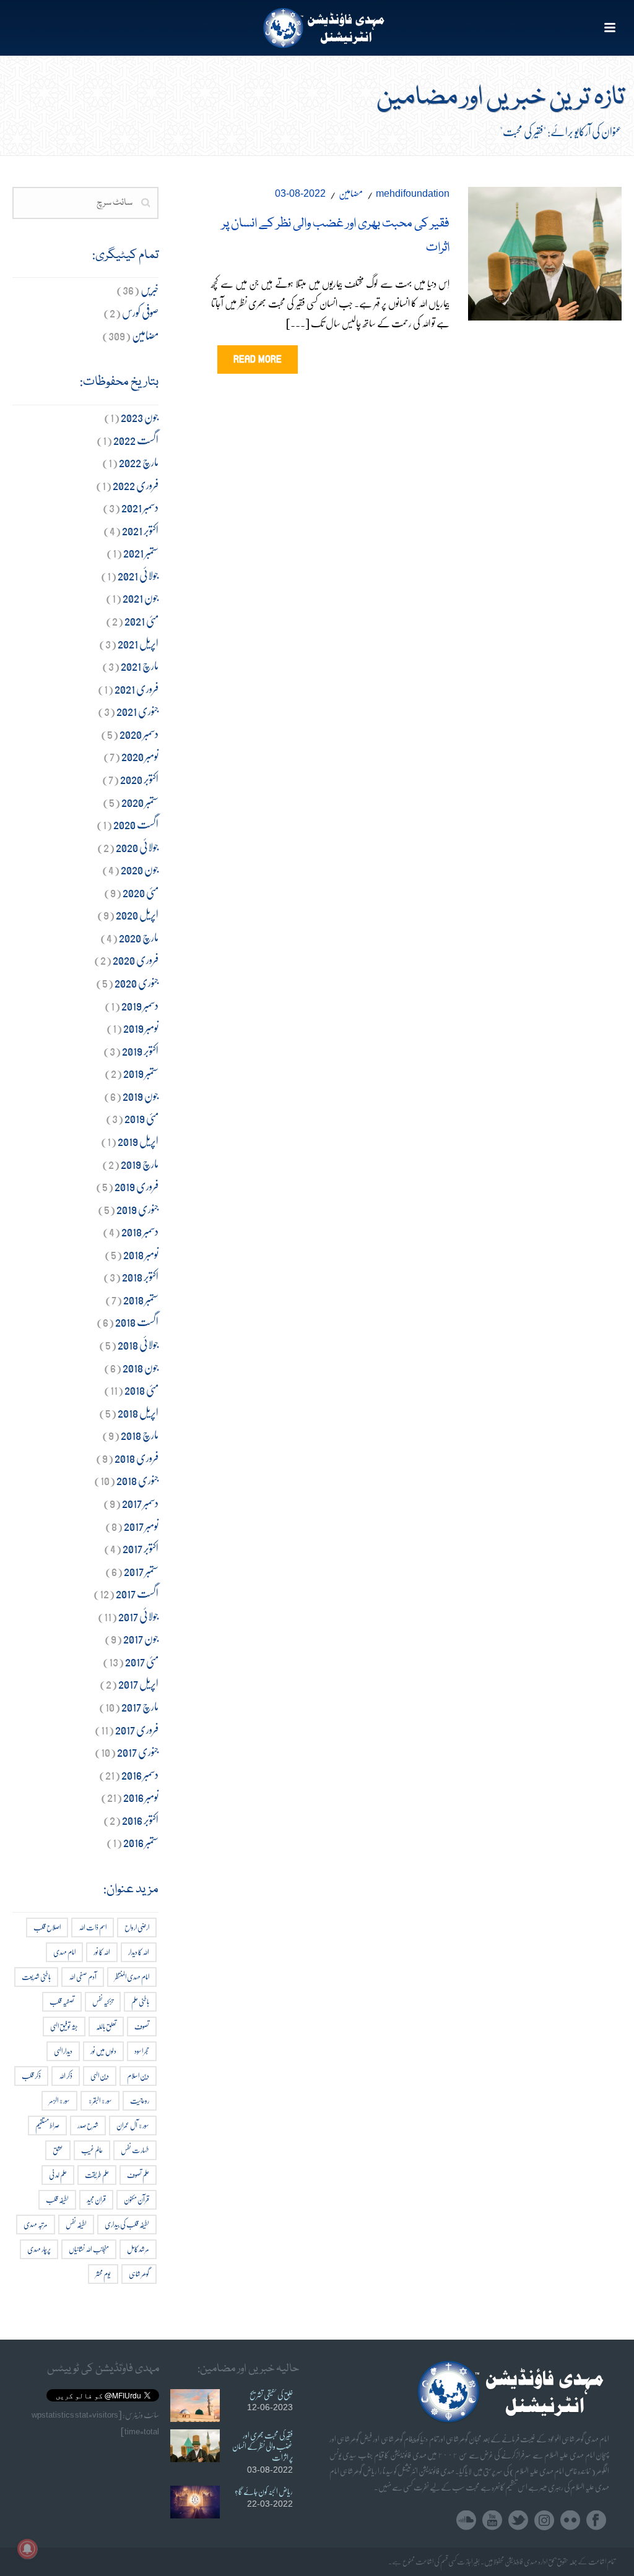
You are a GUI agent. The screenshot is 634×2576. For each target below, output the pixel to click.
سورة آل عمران (133, 2125)
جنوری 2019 (137, 1209)
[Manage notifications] (27, 2549)
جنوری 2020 (137, 982)
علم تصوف (138, 2175)
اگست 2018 (137, 1321)
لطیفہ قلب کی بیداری (127, 2224)
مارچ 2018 (140, 1435)
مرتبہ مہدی (36, 2224)
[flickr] (570, 2521)
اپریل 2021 (138, 643)
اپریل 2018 (138, 1412)
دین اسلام (138, 2076)
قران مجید (96, 2199)
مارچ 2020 (139, 937)
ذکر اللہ (66, 2076)
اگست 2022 (136, 440)
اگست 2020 (136, 824)
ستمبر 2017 (141, 1571)
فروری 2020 (136, 959)
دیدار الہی (63, 2051)
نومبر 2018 (141, 1254)
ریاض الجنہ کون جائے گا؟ (264, 2491)
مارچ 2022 (139, 462)
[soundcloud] (466, 2521)
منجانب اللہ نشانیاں (89, 2249)
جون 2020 (140, 869)
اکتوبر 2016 (140, 1820)
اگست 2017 (137, 1593)
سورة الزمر (59, 2100)
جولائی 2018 (138, 1344)
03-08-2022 (300, 193)
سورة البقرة (100, 2100)
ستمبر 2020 (140, 802)
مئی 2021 (141, 620)
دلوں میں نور (103, 2051)
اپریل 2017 (138, 1683)
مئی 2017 (142, 1661)
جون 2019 (141, 1096)
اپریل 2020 (137, 914)
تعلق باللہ (106, 2026)
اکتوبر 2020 (139, 779)
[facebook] (596, 2521)
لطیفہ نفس (76, 2224)
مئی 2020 (141, 892)
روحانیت (140, 2100)
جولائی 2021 (138, 575)
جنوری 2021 (137, 711)
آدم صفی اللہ (83, 1977)
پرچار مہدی (39, 2249)
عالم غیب (92, 2150)
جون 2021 (141, 597)
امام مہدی (64, 1952)
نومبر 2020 (140, 756)
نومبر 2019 (141, 1027)
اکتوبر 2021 (140, 530)
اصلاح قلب (47, 1927)
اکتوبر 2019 (140, 1050)
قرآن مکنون (137, 2199)
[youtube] (492, 2521)
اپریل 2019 (138, 1141)
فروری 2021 (137, 688)
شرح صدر (88, 2125)
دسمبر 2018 (140, 1231)
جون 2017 (141, 1638)
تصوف (142, 2026)
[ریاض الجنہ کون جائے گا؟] (195, 2502)
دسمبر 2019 (140, 1005)
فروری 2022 (136, 485)
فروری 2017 (137, 1729)
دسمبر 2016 (140, 1774)
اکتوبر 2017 (141, 1548)
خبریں (150, 289)
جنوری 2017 (138, 1751)
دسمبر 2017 (140, 1503)
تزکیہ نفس (103, 2001)
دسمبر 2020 (139, 734)
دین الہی (100, 2076)
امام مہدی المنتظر (132, 1977)
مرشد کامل (138, 2249)
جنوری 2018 (137, 1480)
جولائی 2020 (137, 847)
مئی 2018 (141, 1389)
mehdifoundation (413, 193)
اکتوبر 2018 (140, 1276)
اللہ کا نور (102, 1952)
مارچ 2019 (140, 1164)
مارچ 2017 (140, 1706)
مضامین (351, 193)
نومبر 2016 (141, 1797)
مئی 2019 (141, 1118)
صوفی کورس (140, 312)
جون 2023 (140, 417)
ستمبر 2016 (141, 1842)
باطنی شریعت (36, 1977)
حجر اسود (142, 2051)
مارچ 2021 (140, 666)
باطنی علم (140, 2001)
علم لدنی (58, 2175)
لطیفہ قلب (57, 2199)
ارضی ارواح (137, 1927)
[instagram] (544, 2521)
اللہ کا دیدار (139, 1952)
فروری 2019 (137, 1186)
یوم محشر (103, 2274)
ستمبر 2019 (141, 1073)
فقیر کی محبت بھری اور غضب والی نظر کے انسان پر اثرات (263, 2446)
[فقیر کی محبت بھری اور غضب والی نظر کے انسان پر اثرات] (545, 251)
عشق (58, 2150)
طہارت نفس (135, 2150)
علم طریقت (97, 2175)
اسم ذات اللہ (93, 1927)
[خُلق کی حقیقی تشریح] (195, 2406)
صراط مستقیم (47, 2125)
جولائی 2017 (138, 1616)
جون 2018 (141, 1367)
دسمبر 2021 (140, 507)
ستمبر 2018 (141, 1299)
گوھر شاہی (139, 2274)
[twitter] (518, 2521)
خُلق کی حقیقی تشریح (271, 2395)
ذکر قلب (31, 2076)
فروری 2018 (137, 1458)
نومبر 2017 (141, 1526)
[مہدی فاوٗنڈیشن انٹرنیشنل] (317, 28)
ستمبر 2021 (141, 552)
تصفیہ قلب (62, 2001)
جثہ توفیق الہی (64, 2026)
